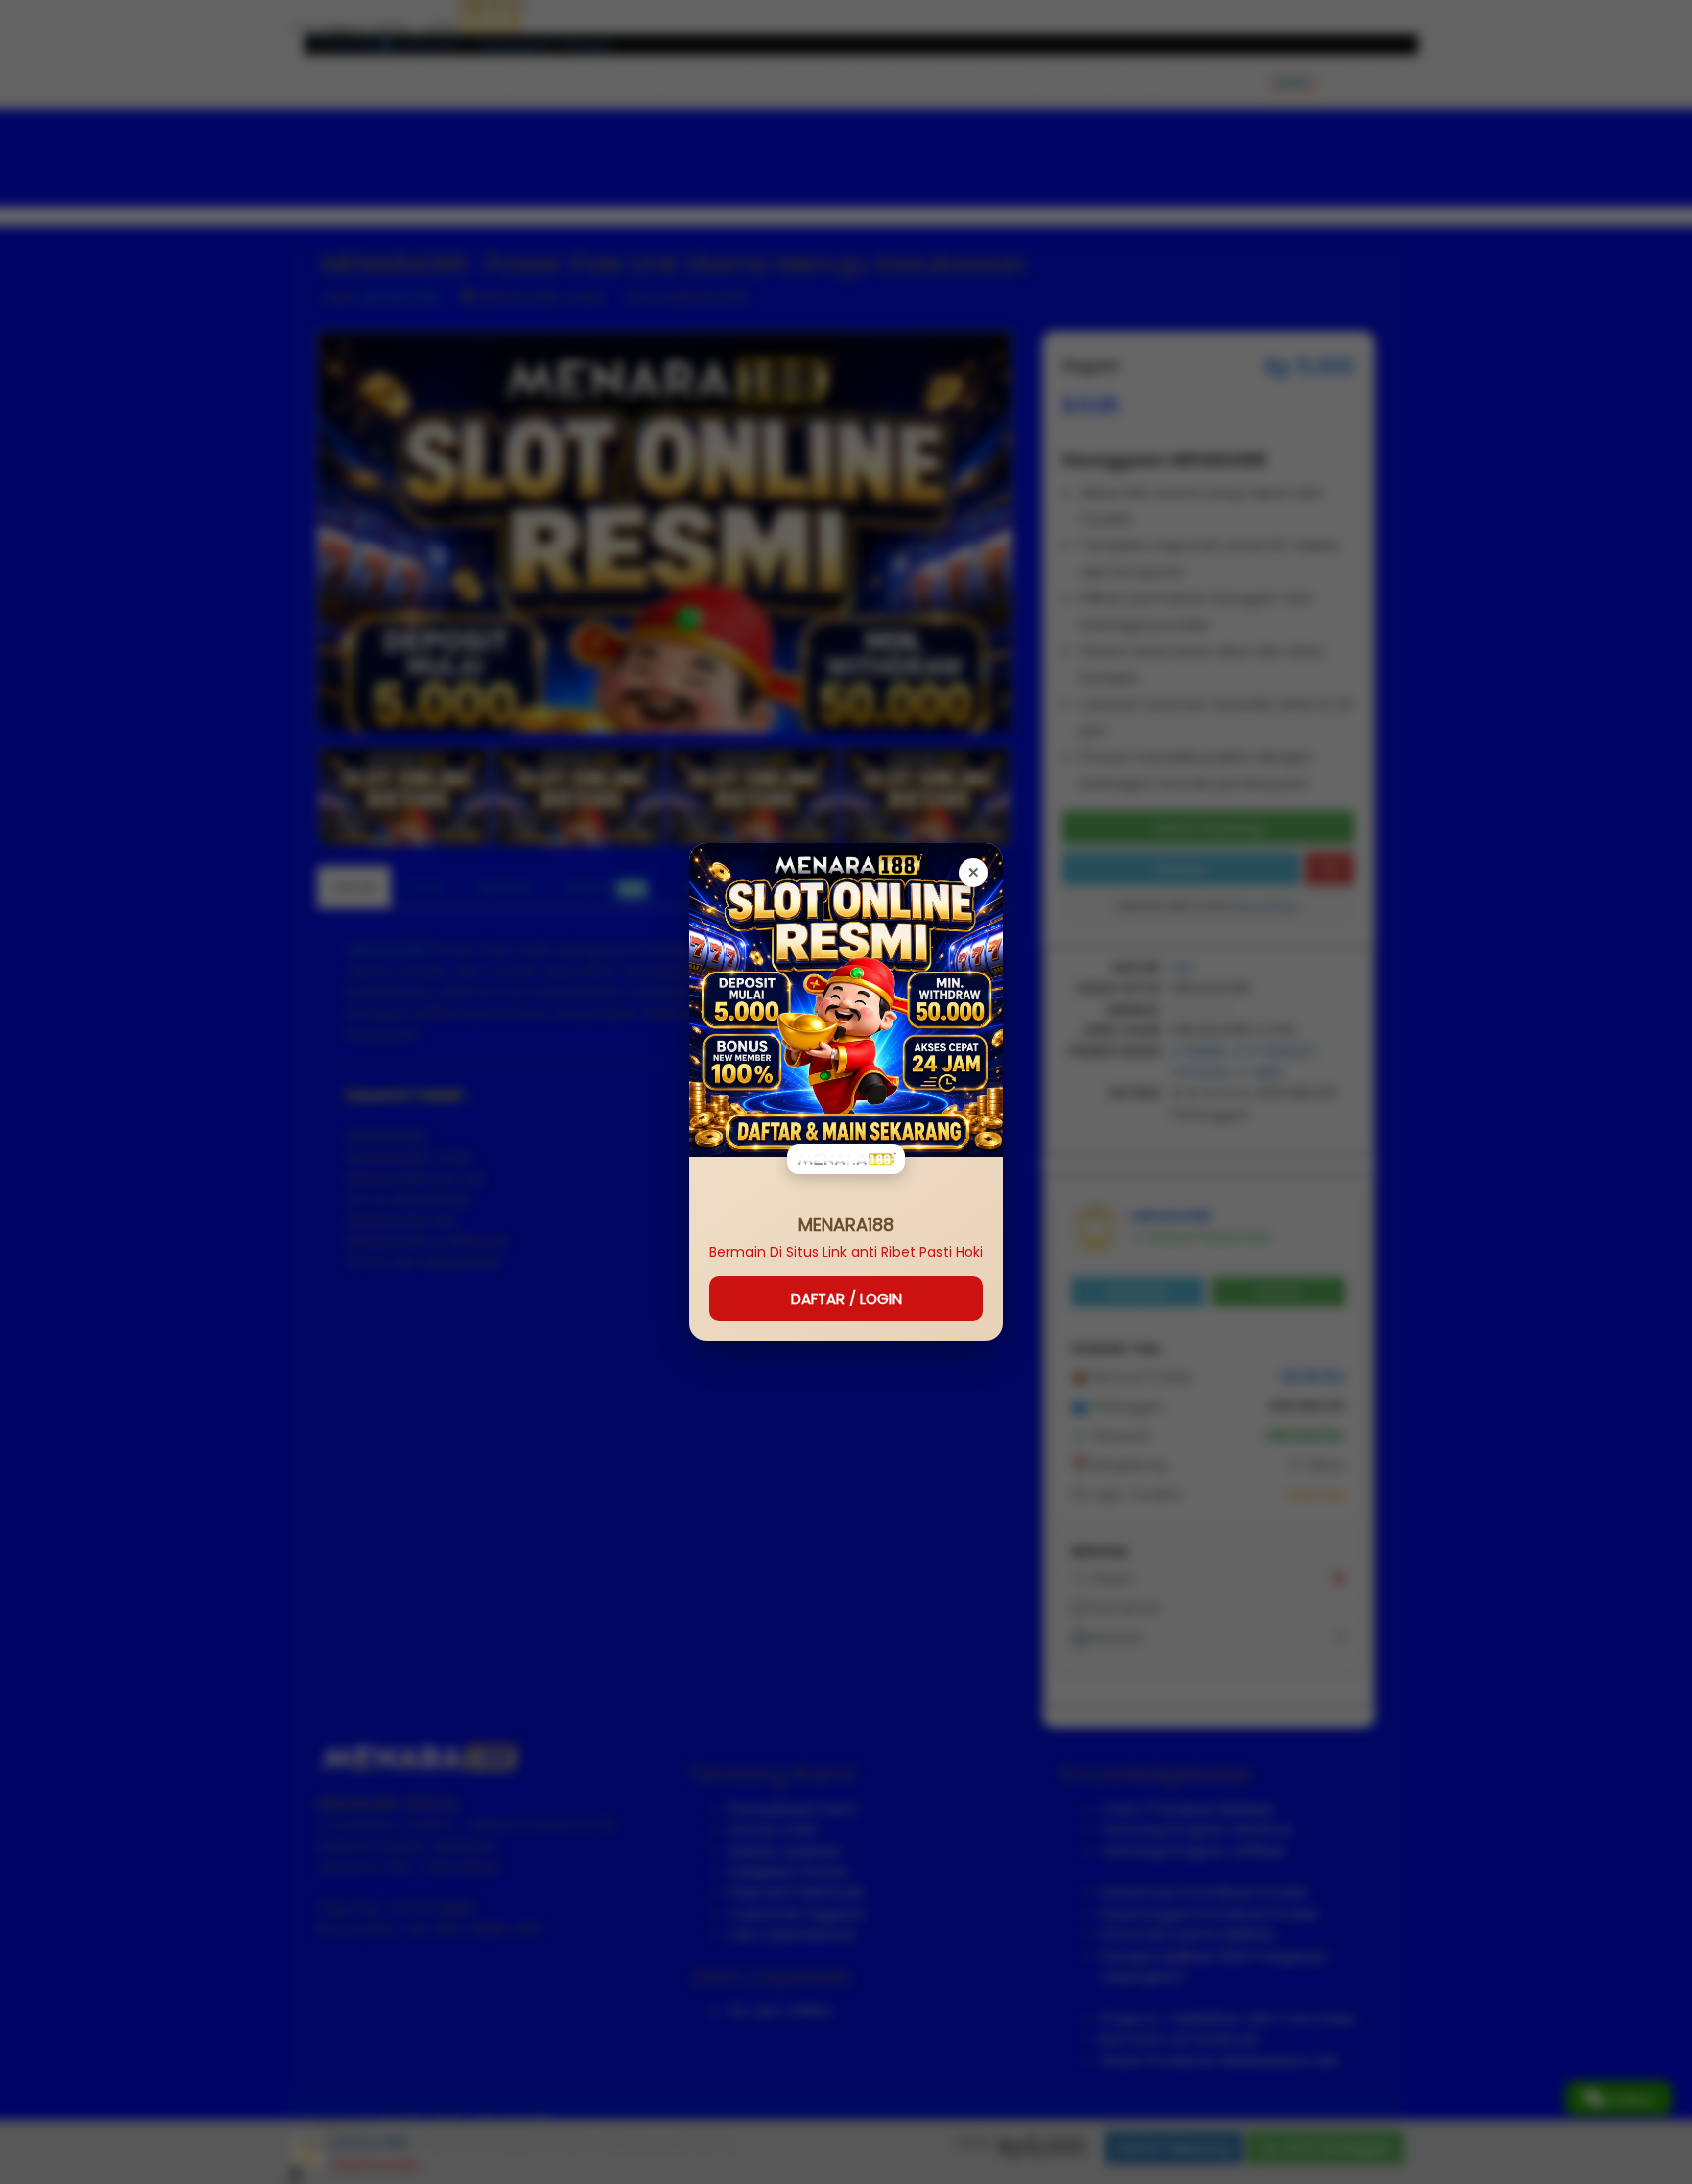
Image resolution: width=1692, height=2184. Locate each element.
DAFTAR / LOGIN (846, 1298)
